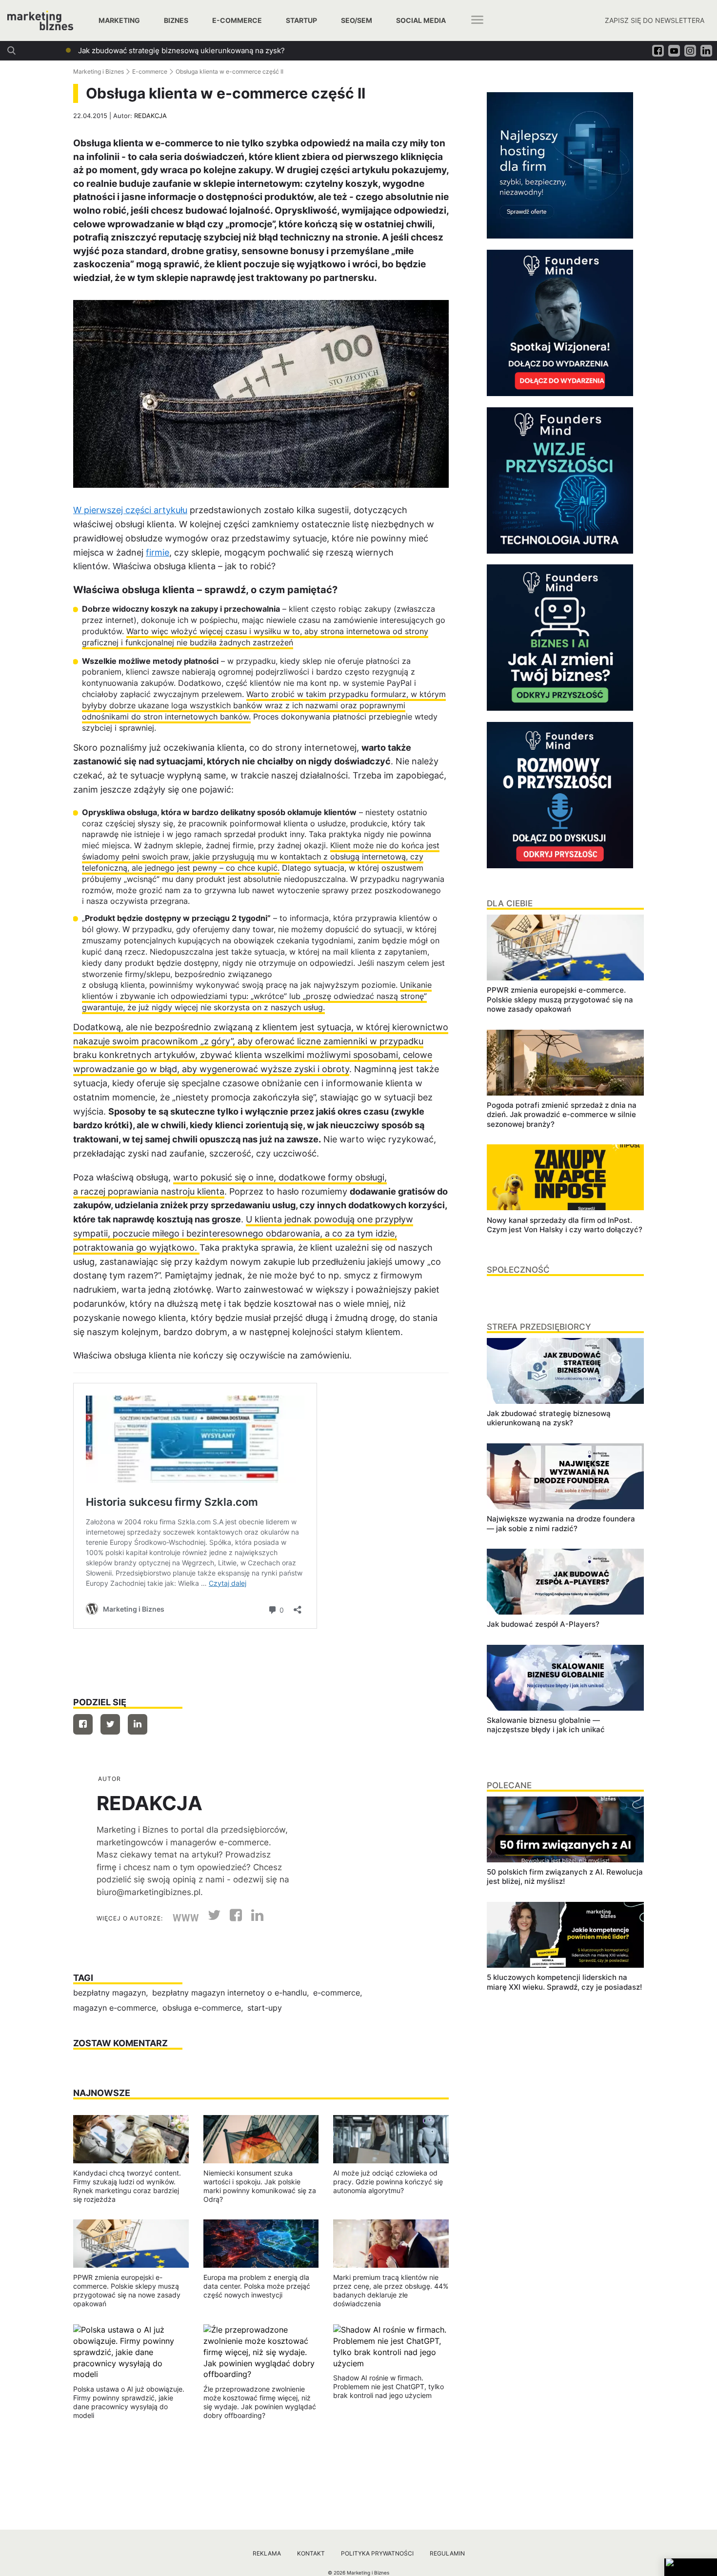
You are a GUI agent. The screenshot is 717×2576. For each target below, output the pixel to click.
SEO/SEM (357, 20)
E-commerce (237, 20)
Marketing (119, 20)
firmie (158, 552)
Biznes (176, 20)
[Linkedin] (138, 1724)
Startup (301, 20)
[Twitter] (110, 1724)
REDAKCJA (150, 116)
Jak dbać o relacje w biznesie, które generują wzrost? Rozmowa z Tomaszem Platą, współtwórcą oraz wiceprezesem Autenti (293, 50)
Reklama (267, 2553)
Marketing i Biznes (99, 71)
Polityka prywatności (377, 2553)
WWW (186, 1918)
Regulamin (447, 2553)
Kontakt (311, 2553)
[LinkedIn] (254, 1918)
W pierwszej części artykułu (130, 510)
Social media (421, 20)
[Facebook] (83, 1724)
